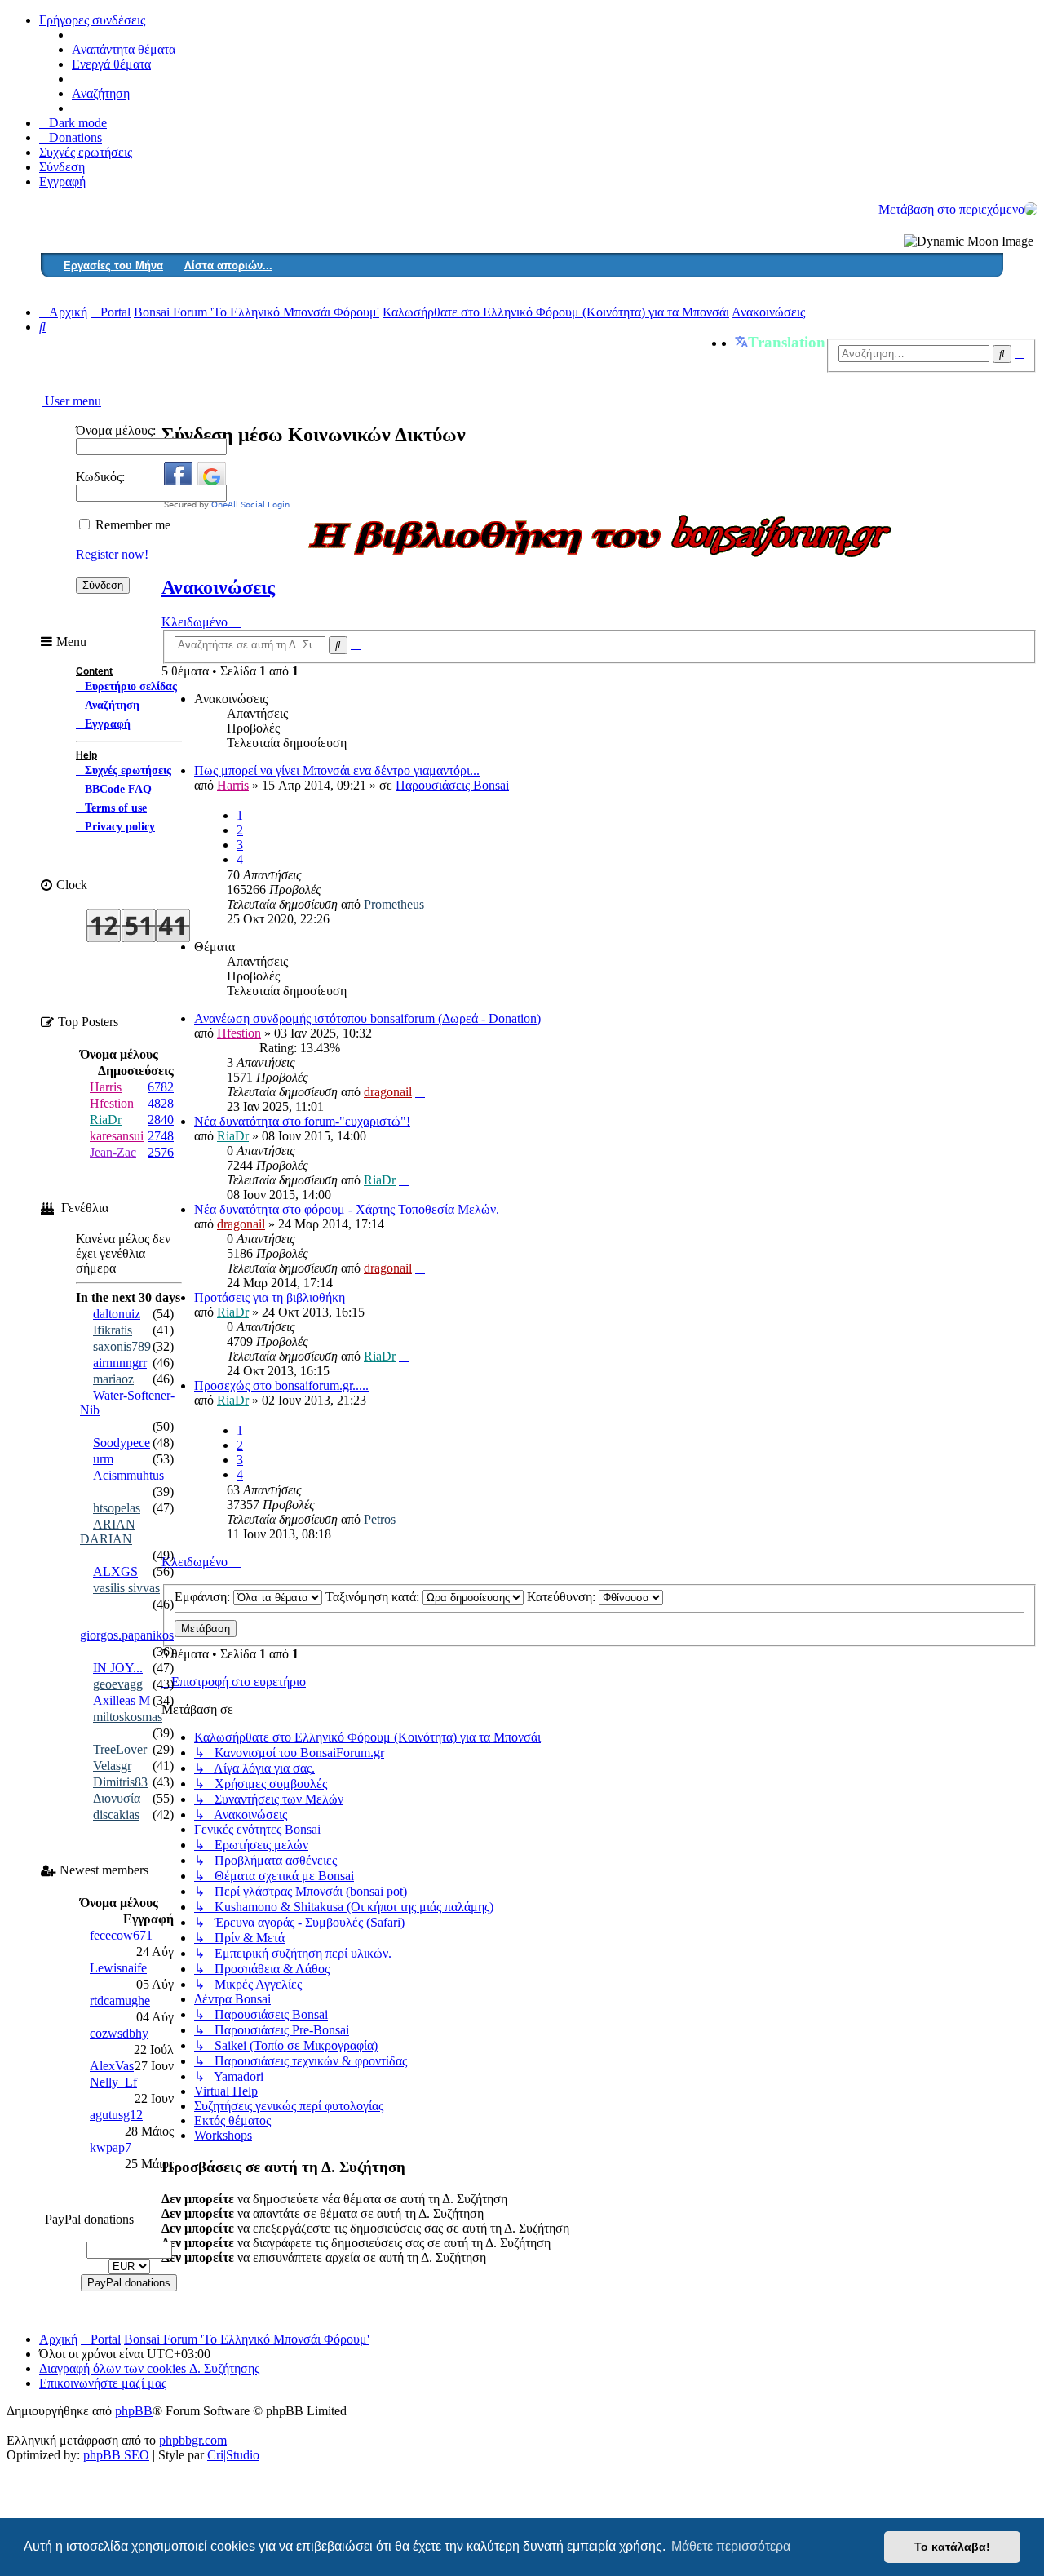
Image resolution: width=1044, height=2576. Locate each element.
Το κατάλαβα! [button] (952, 2547)
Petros (380, 1519)
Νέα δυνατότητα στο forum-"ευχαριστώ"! (302, 1121)
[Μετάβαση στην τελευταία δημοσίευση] (432, 904)
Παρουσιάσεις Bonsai (452, 785)
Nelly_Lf (113, 2082)
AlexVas (112, 2066)
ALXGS (115, 1571)
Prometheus (394, 904)
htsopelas (117, 1508)
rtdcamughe (120, 2001)
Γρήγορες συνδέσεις (92, 20)
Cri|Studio (233, 2455)
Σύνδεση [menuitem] (62, 167)
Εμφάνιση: (204, 1597)
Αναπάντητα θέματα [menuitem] (124, 49)
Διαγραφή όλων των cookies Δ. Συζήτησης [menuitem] (149, 2368)
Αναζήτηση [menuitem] (101, 93)
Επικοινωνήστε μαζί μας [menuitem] (103, 2383)
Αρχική (58, 2339)
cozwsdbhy (119, 2033)
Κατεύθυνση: (563, 1597)
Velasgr (112, 1766)
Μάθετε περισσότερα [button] (731, 2546)
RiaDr (233, 1136)
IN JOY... (118, 1668)
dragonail (388, 1092)
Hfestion (239, 1033)
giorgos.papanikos (127, 1635)
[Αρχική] (1031, 209)
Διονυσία (117, 1798)
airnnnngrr (120, 1363)
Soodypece (122, 1443)
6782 (161, 1087)
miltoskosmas (128, 1717)
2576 (161, 1152)
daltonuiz (117, 1314)
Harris (233, 785)
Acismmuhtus (128, 1475)
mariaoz (113, 1379)
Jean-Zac (113, 1152)
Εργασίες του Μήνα (113, 266)
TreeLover (120, 1749)
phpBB (134, 2411)
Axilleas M (122, 1700)
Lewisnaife (118, 1968)
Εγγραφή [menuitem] (62, 181)
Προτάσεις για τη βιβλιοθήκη (270, 1297)
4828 (161, 1103)
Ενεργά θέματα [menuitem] (111, 64)
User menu (71, 401)
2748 (161, 1136)
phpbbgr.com (193, 2440)
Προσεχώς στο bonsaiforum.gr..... (281, 1385)
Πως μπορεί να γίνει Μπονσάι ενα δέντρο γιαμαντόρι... (337, 770)
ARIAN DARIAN (108, 1531)
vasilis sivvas (126, 1588)
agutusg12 (116, 2115)
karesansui (117, 1136)
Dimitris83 (120, 1782)
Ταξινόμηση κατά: (374, 1597)
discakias (116, 1815)
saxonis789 (122, 1346)
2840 (161, 1120)
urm (103, 1459)
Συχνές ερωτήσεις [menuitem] (86, 152)
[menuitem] (71, 137)
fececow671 (121, 1935)
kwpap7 (111, 2147)
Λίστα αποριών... (228, 266)
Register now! (112, 554)
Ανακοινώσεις (218, 587)
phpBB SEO (116, 2455)
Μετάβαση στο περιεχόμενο (951, 209)
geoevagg (118, 1684)
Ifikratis (113, 1330)
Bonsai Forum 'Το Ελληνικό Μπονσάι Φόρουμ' (247, 2339)
